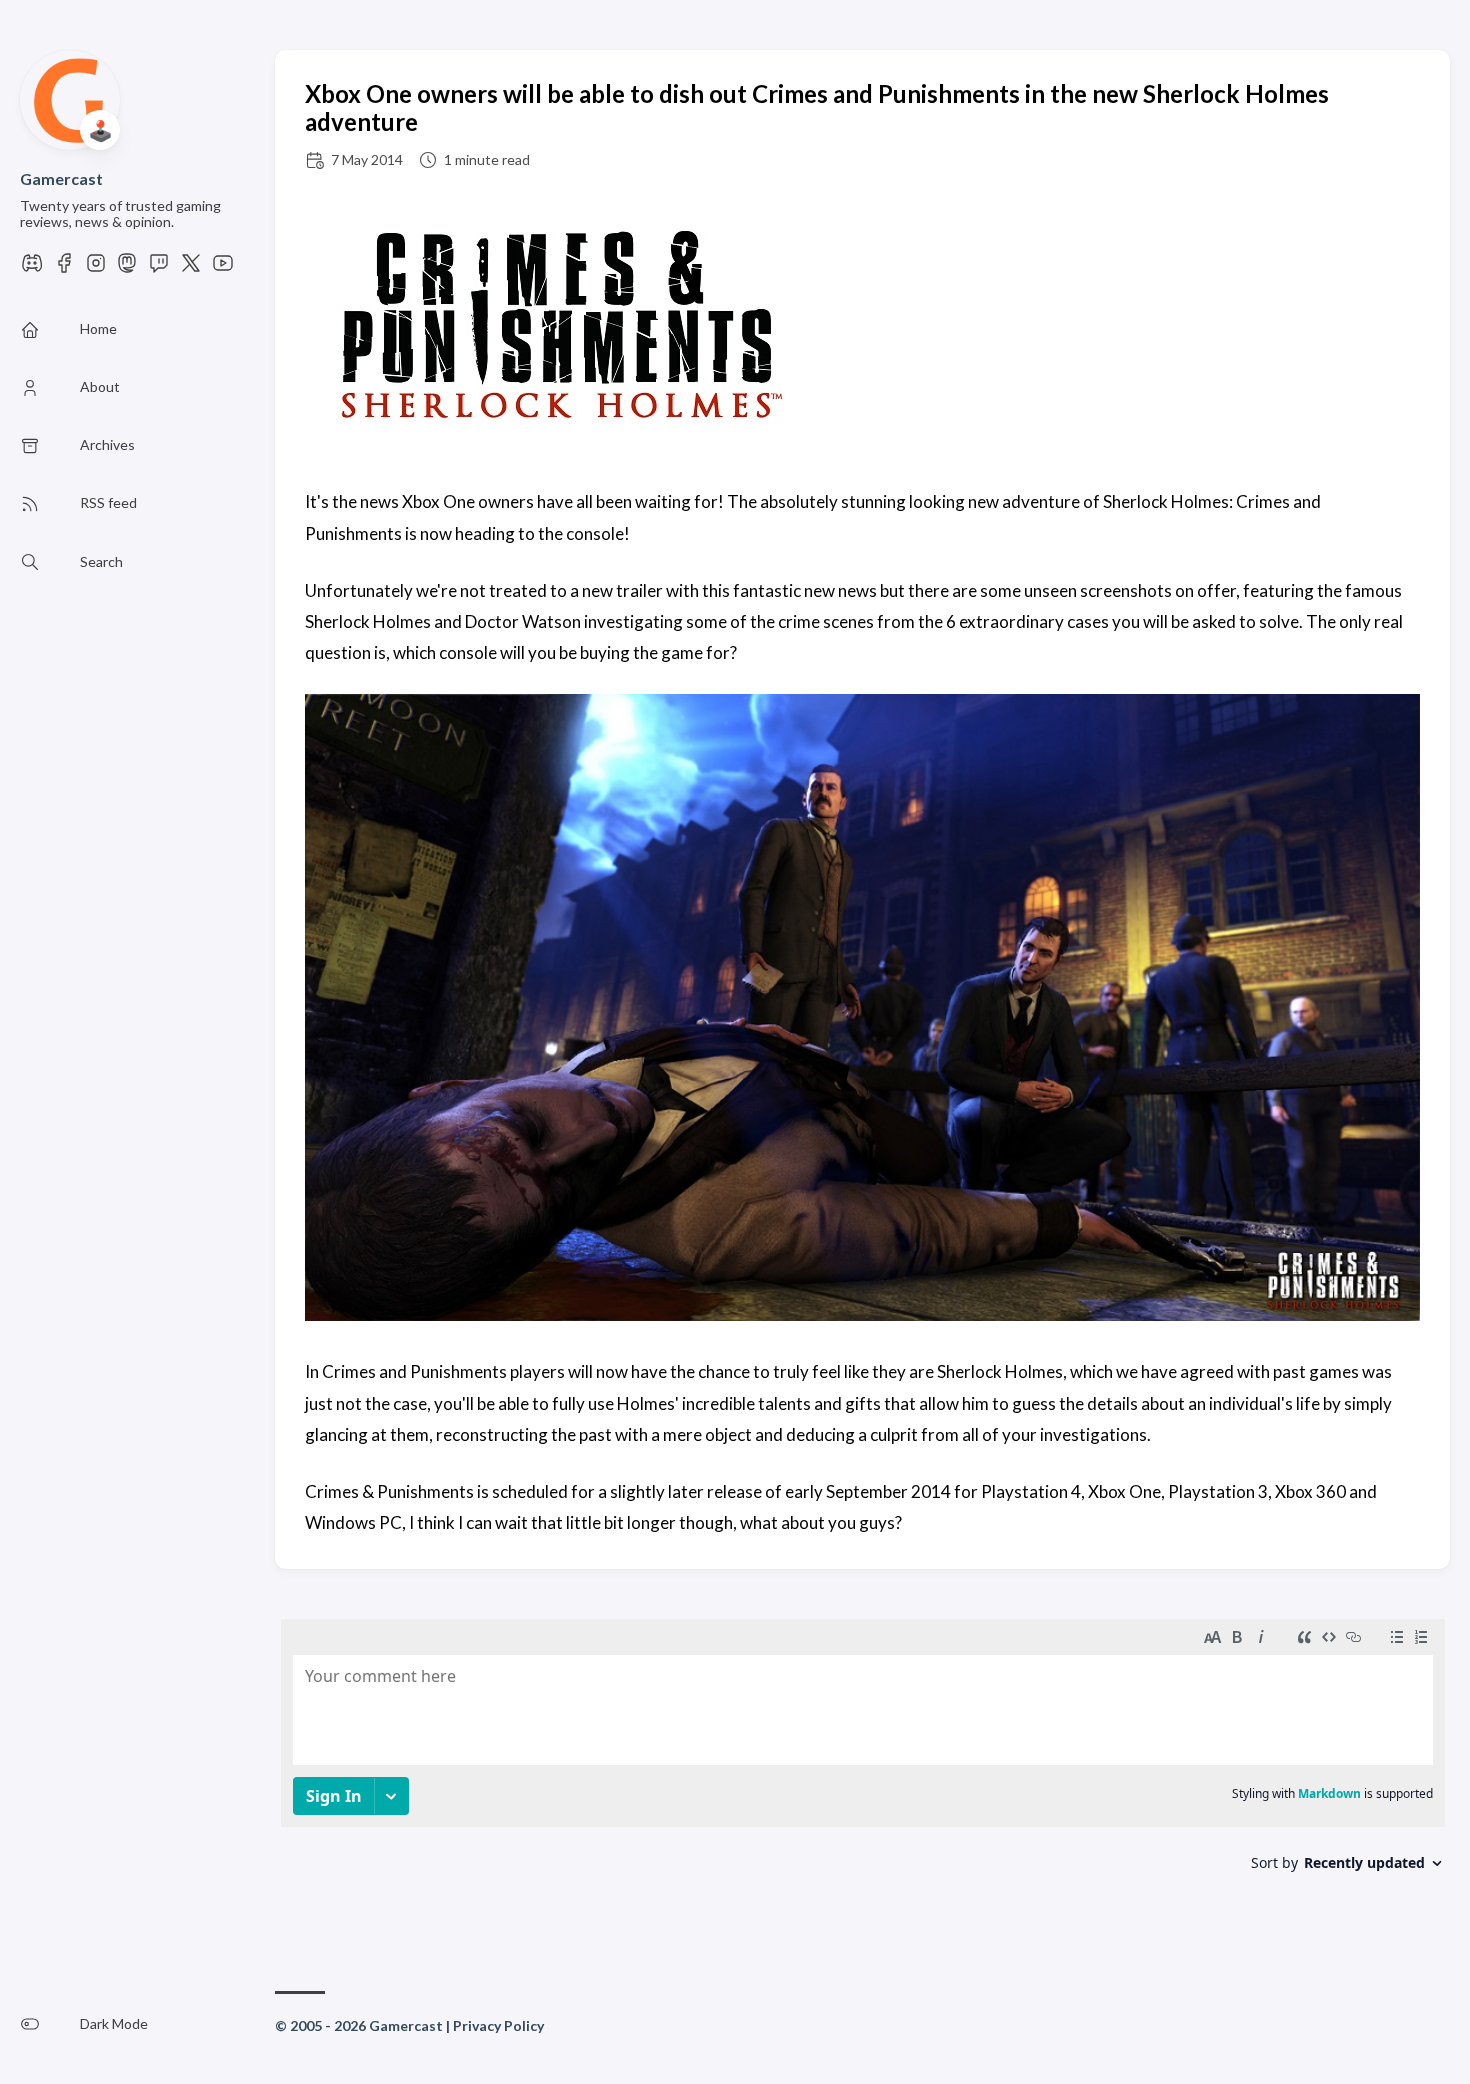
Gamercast (61, 178)
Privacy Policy (498, 2025)
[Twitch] (159, 268)
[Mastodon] (127, 268)
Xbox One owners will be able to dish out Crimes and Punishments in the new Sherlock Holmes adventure (817, 107)
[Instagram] (96, 268)
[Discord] (32, 268)
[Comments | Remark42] (863, 1768)
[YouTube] (223, 268)
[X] (191, 268)
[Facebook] (64, 268)
